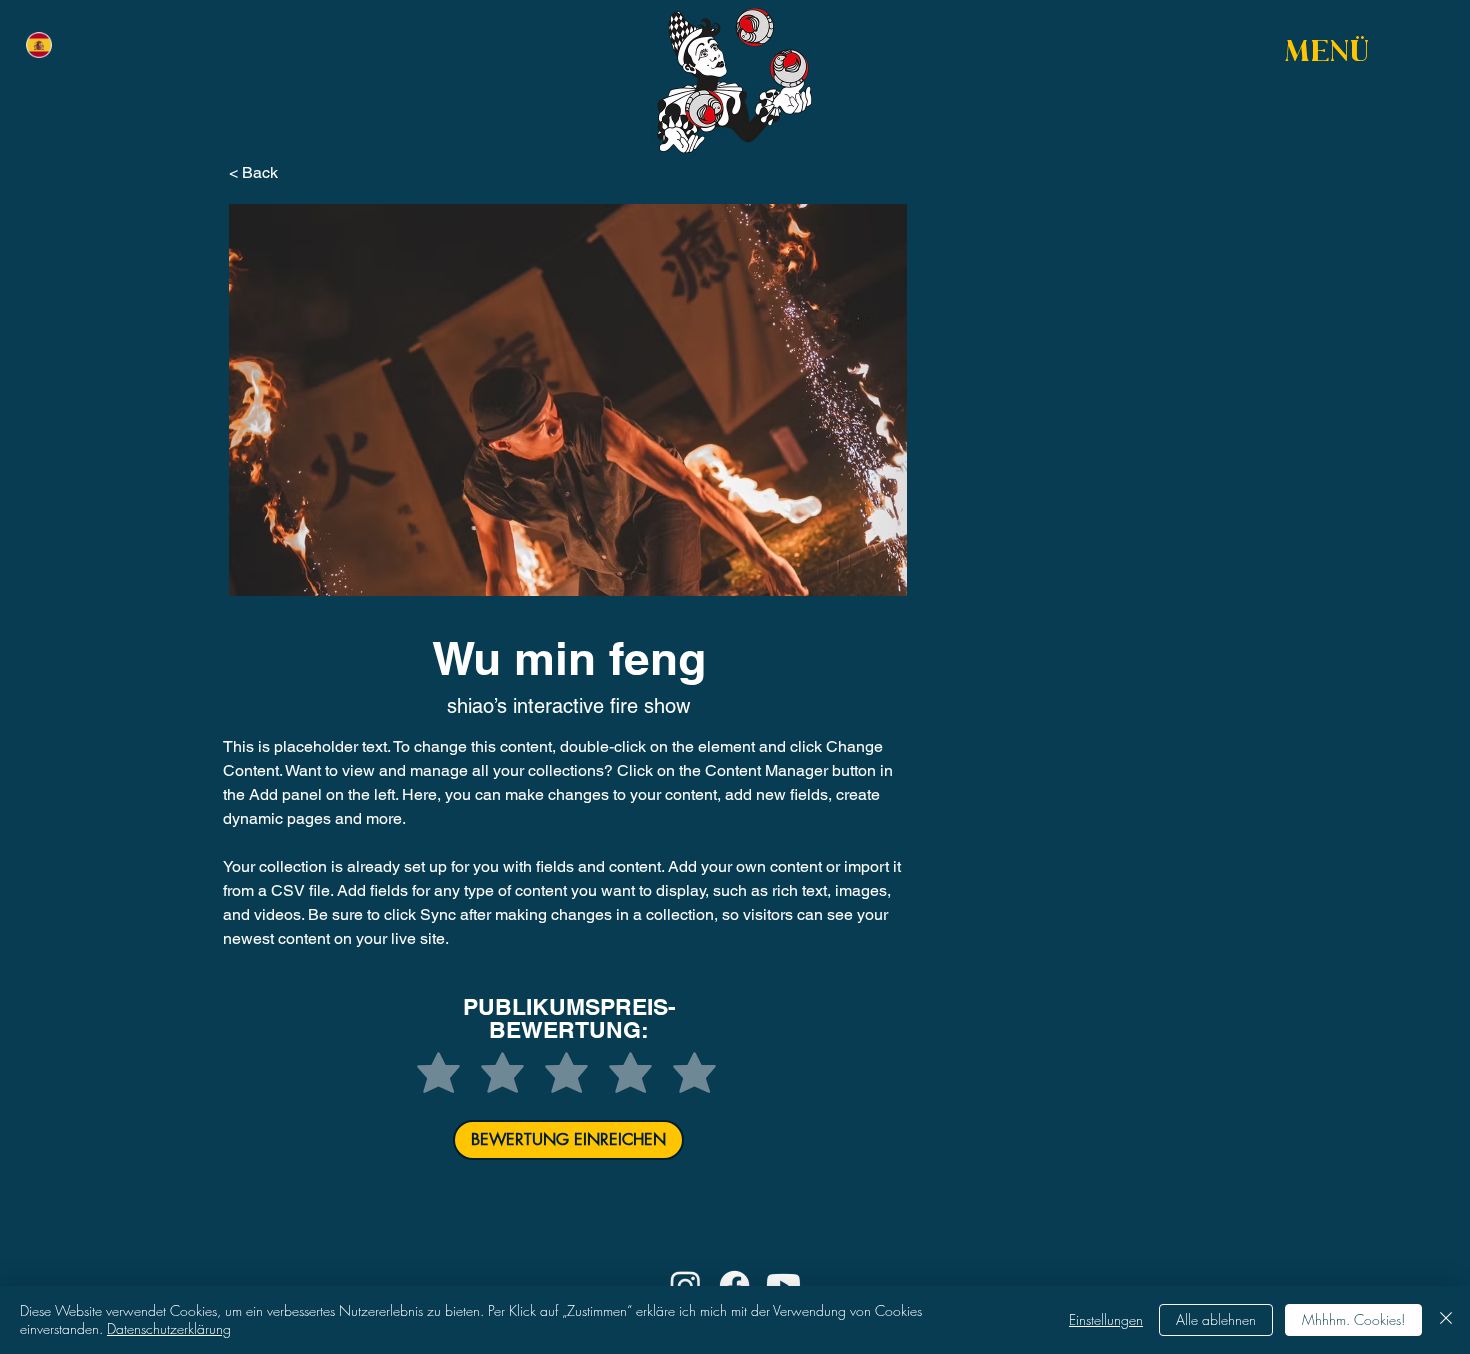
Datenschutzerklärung (169, 1328)
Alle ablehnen (1216, 1319)
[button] (1328, 54)
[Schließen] (1446, 1320)
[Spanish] (39, 44)
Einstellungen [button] (1106, 1319)
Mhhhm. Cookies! (1353, 1319)
